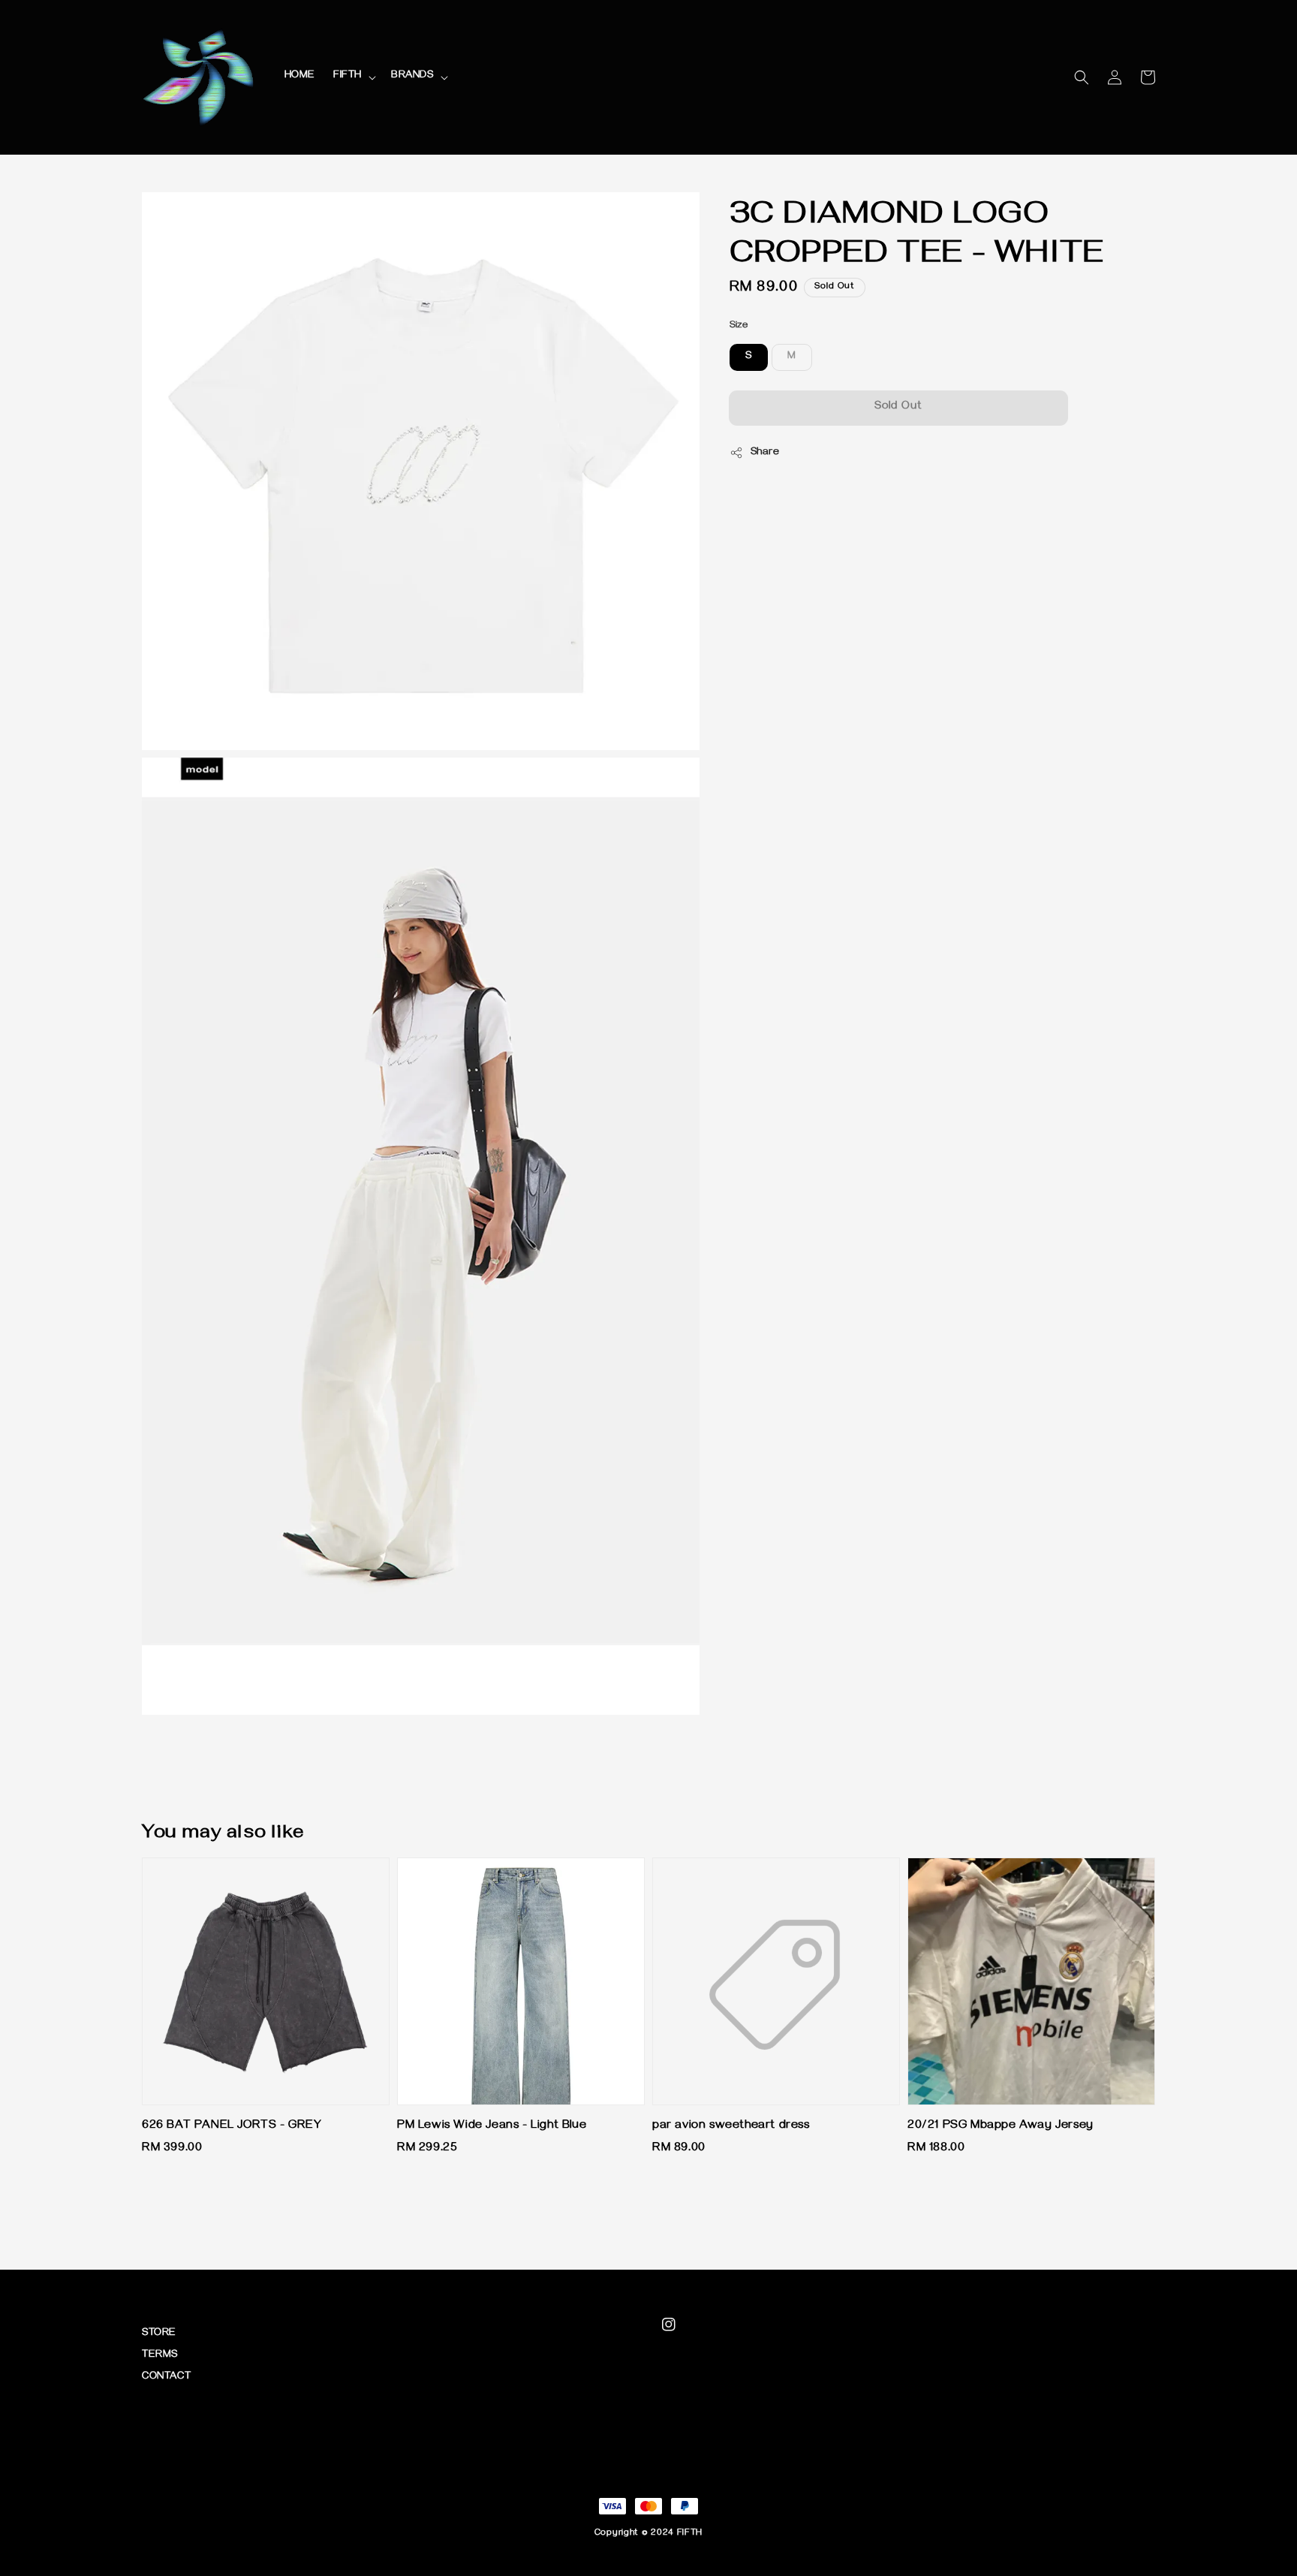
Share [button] (765, 453)
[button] (1082, 77)
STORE (159, 2334)
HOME (300, 76)
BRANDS (412, 76)
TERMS (160, 2356)
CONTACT (166, 2377)
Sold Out (898, 407)
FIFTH (348, 76)
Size (739, 326)
